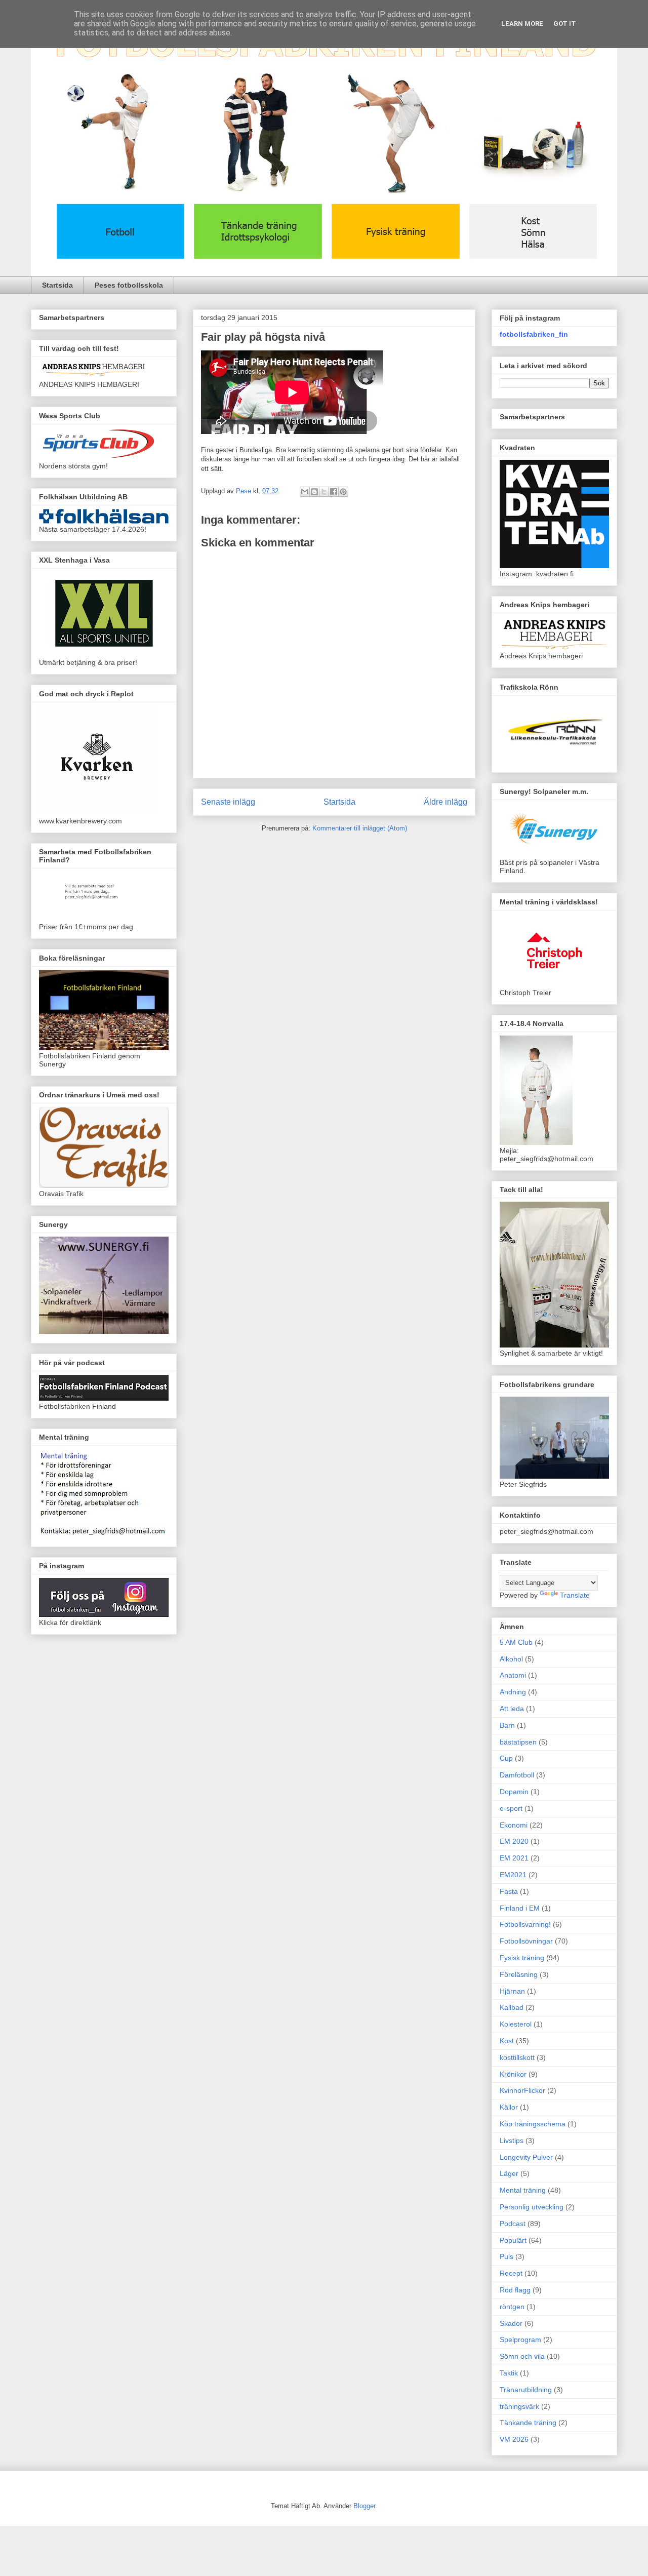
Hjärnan (512, 1991)
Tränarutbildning (526, 2390)
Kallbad (512, 2007)
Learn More (522, 24)
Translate (575, 1595)
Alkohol (511, 1659)
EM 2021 (514, 1858)
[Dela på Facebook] (334, 492)
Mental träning (523, 2190)
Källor (509, 2107)
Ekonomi (514, 1825)
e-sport (511, 1808)
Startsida (57, 285)
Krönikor (513, 2074)
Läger (509, 2173)
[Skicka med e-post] (305, 492)
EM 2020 (514, 1841)
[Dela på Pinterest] (343, 492)
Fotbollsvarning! (525, 1924)
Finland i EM (520, 1908)
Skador (511, 2323)
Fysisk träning (522, 1958)
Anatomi (513, 1675)
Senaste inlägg (228, 802)
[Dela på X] (324, 492)
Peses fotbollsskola (129, 285)
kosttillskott (517, 2057)
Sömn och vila (522, 2356)
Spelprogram (520, 2340)
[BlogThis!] (314, 492)
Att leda (512, 1709)
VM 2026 (514, 2439)
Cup (506, 1758)
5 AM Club (516, 1642)
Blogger (364, 2506)
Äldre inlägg (445, 802)
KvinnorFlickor (522, 2090)
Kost (507, 2041)
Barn (507, 1725)
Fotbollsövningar (526, 1941)
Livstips (512, 2141)
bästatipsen (518, 1742)
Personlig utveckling (532, 2207)
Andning (513, 1692)
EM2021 (513, 1875)
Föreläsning (519, 1974)
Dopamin (514, 1792)
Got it (565, 24)
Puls (507, 2256)
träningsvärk (519, 2406)
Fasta (509, 1891)
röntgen (512, 2307)
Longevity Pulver (526, 2157)
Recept (511, 2273)
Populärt (513, 2240)
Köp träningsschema (533, 2124)
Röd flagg (515, 2290)
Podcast (513, 2224)
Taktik (509, 2373)
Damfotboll (517, 1775)
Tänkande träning (528, 2423)
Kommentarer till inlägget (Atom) (360, 828)
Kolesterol (516, 2024)
